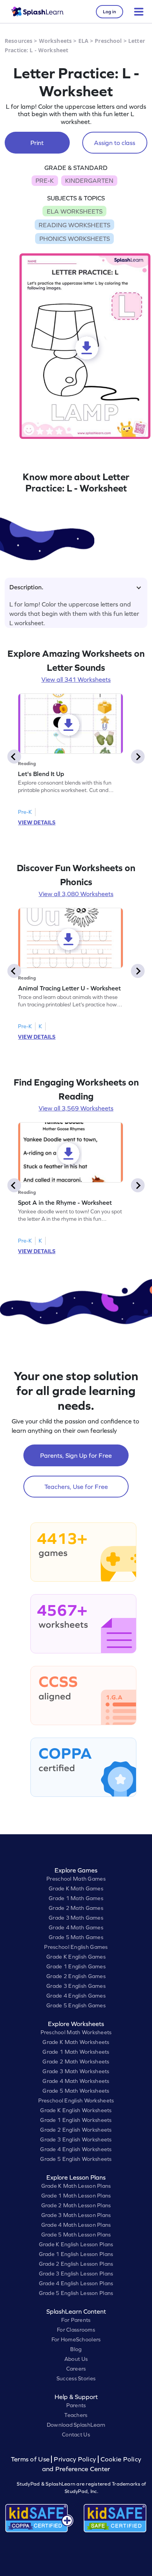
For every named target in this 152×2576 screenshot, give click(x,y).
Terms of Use (31, 2459)
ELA (83, 41)
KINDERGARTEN (89, 180)
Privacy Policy (75, 2459)
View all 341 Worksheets (76, 679)
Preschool (108, 41)
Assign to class (115, 143)
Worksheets (55, 41)
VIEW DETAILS (37, 822)
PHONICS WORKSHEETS (75, 239)
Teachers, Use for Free (76, 1487)
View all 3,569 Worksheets (76, 1108)
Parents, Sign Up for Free (76, 1455)
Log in (110, 12)
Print (37, 143)
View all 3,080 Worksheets (76, 894)
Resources (19, 41)
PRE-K (45, 180)
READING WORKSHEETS (74, 225)
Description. (26, 587)
